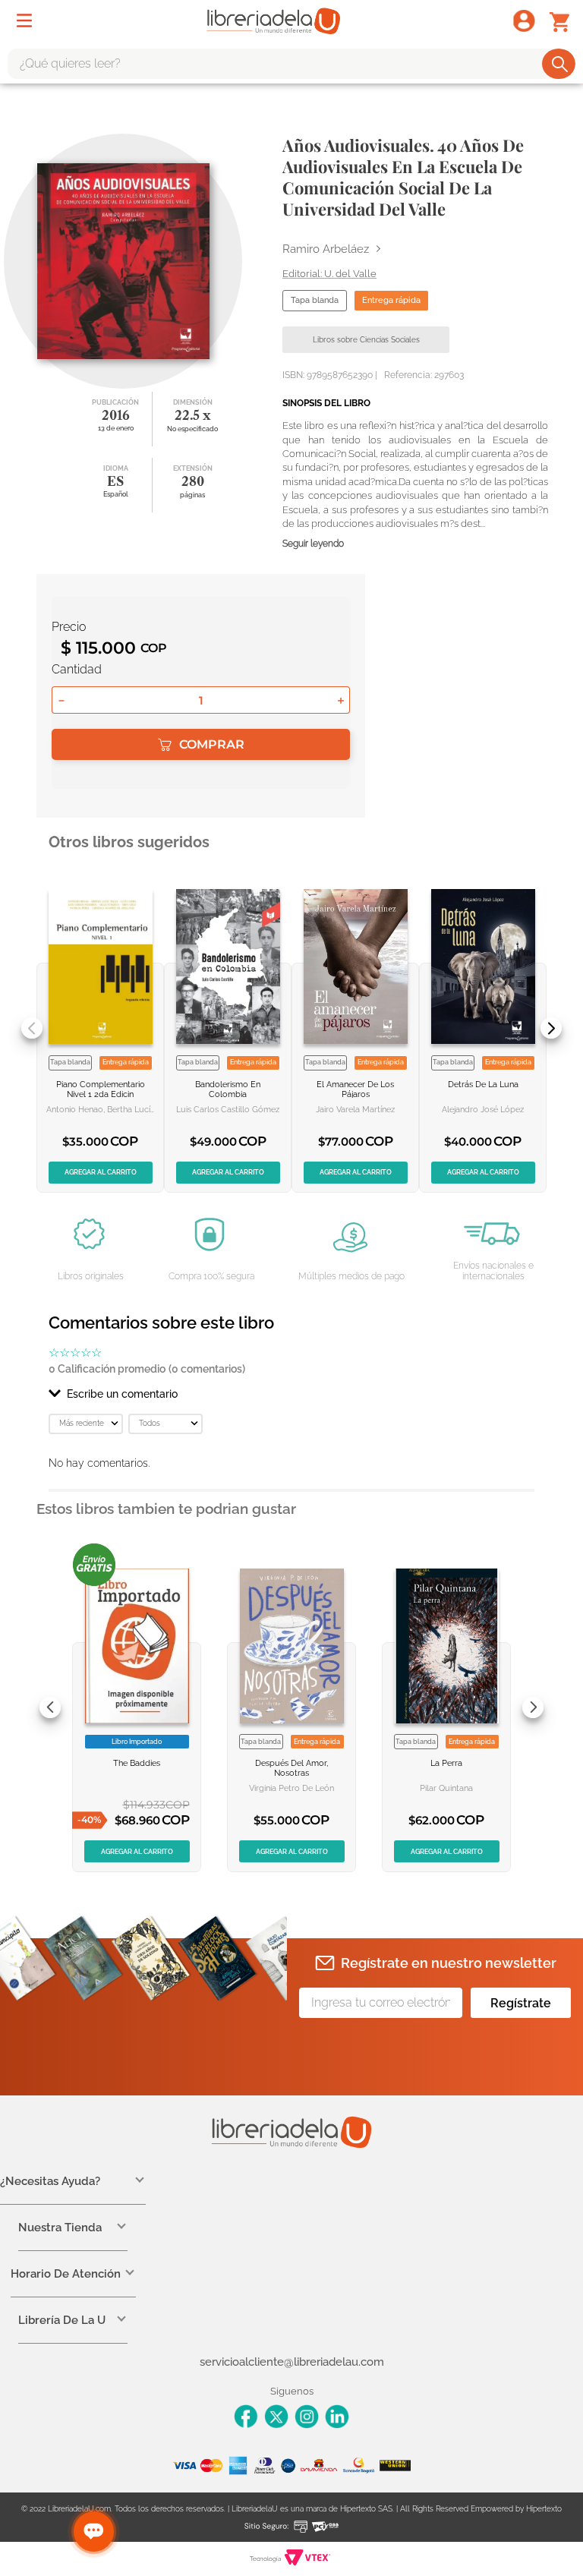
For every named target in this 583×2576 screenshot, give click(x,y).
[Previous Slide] (32, 1028)
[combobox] (291, 64)
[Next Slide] (551, 1028)
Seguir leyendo (313, 544)
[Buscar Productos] (560, 64)
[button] (291, 1394)
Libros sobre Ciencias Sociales (366, 340)
